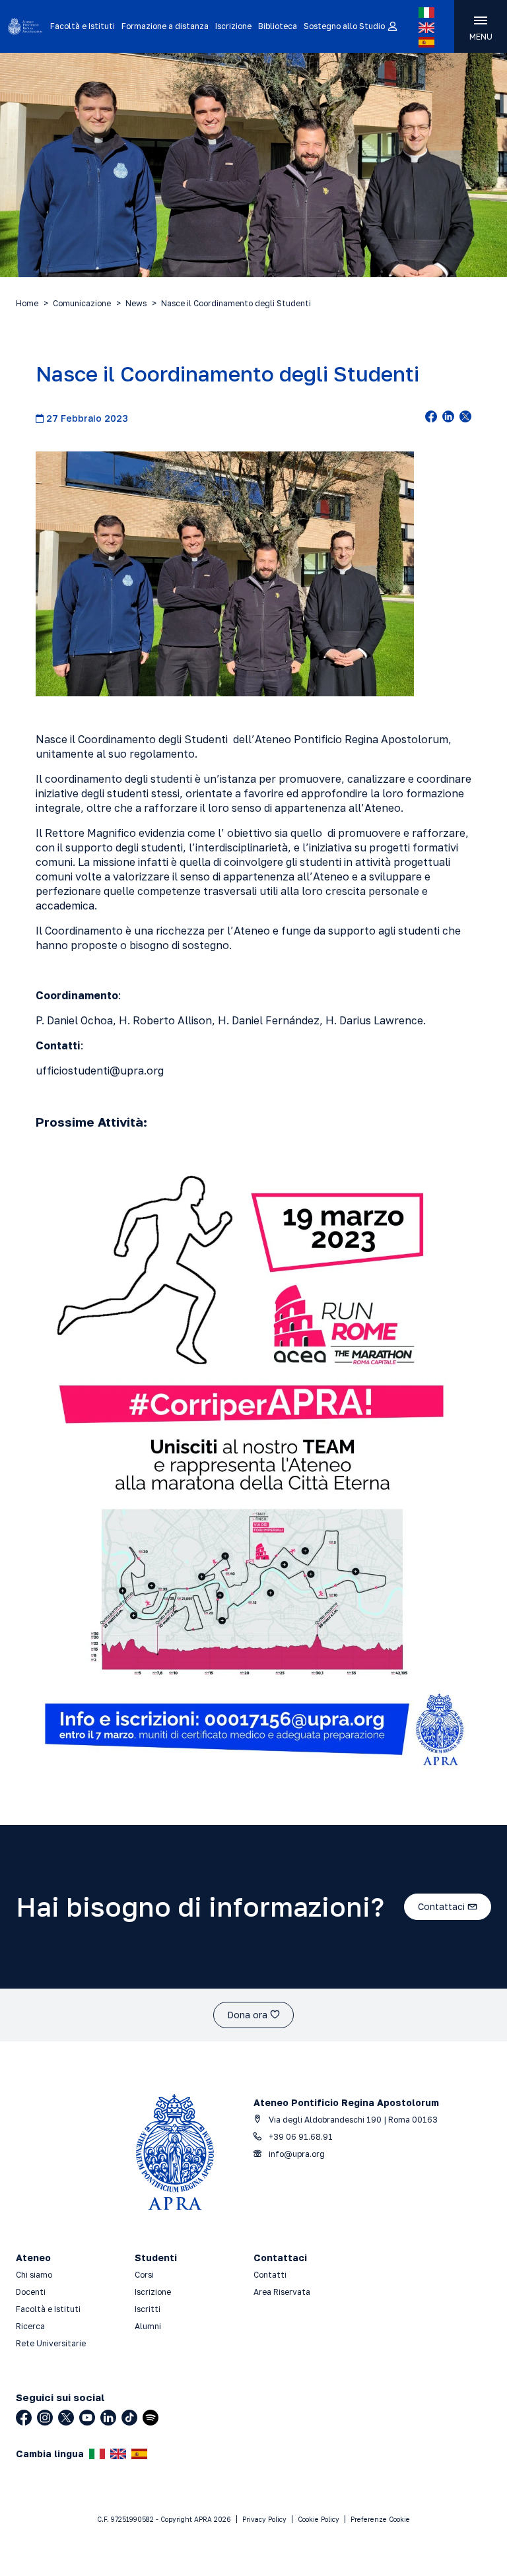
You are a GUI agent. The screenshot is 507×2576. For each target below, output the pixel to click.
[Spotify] (151, 2418)
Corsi (144, 2275)
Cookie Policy (319, 2519)
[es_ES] (426, 42)
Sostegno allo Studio (344, 26)
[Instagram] (45, 2418)
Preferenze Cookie (380, 2519)
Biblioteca (278, 26)
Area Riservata (282, 2292)
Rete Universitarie (51, 2343)
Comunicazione (82, 303)
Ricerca (30, 2326)
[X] (66, 2418)
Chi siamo (34, 2275)
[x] (465, 418)
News (136, 303)
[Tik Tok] (129, 2418)
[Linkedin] (108, 2418)
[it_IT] (426, 13)
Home (27, 303)
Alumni (148, 2326)
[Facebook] (24, 2418)
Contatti (270, 2275)
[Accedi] (392, 27)
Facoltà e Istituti (83, 26)
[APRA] (25, 26)
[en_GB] (426, 28)
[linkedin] (448, 418)
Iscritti (148, 2309)
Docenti (31, 2292)
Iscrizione (233, 26)
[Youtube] (87, 2418)
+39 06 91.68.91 (300, 2137)
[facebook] (431, 418)
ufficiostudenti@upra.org (100, 1071)
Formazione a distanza (165, 26)
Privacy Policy (264, 2519)
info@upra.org (296, 2154)
